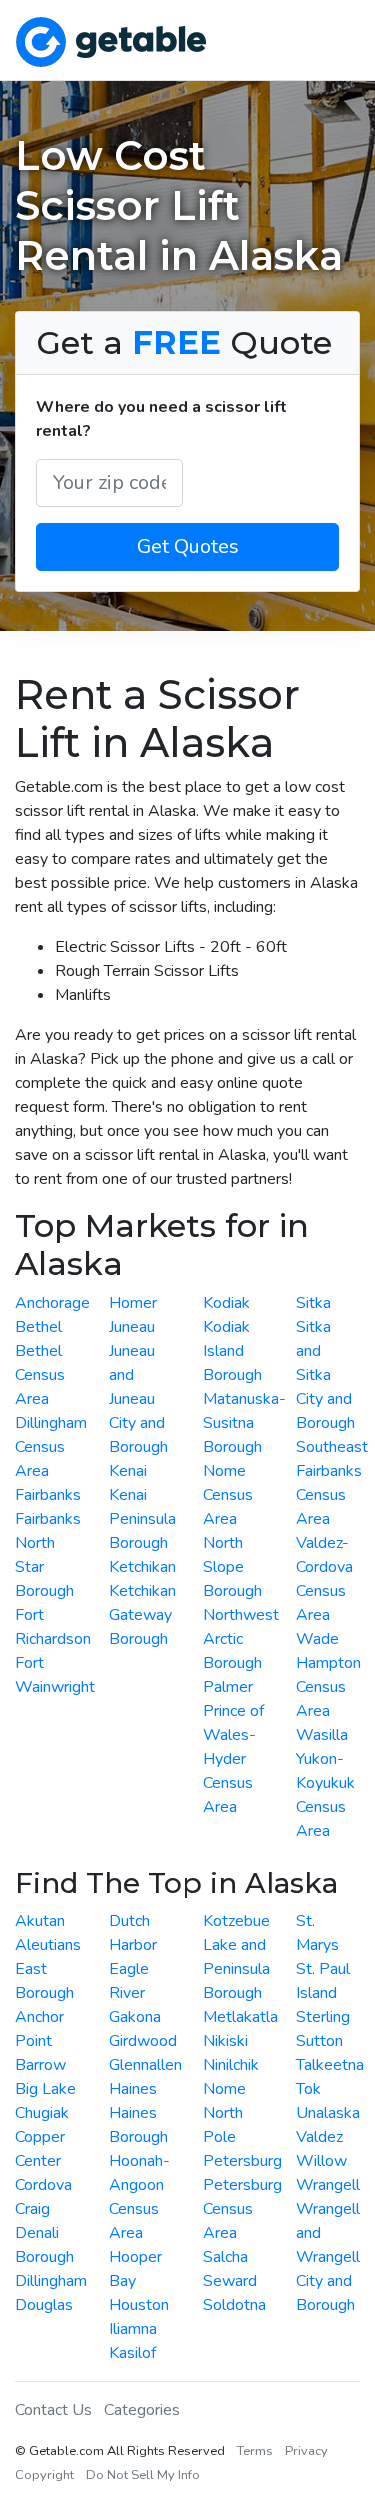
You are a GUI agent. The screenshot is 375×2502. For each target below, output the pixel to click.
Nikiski (225, 2041)
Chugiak (42, 2113)
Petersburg (242, 2161)
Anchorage (52, 1303)
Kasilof (132, 2353)
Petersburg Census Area (242, 2209)
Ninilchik (231, 2065)
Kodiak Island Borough (232, 1351)
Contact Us (53, 2410)
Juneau (132, 1327)
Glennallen (145, 2065)
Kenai (128, 1471)
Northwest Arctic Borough (241, 1639)
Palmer (228, 1687)
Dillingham (51, 2281)
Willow (321, 2161)
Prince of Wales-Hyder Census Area (233, 1759)
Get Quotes (188, 546)
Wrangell (328, 2185)
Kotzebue (236, 1921)
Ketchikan (142, 1567)
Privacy (306, 2451)
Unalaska (328, 2113)
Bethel (38, 1327)
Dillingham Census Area (51, 1447)
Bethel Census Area (40, 1375)
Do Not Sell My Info (143, 2475)
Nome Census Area (228, 1495)
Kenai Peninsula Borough (142, 1519)
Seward (230, 2281)
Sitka (313, 1303)
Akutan (40, 1921)
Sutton (319, 2041)
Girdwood (143, 2041)
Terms (255, 2451)
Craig (32, 2209)
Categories (142, 2410)
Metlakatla (240, 2017)
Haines (133, 2089)
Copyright (44, 2475)
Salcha (225, 2257)
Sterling (323, 2017)
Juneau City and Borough (138, 1423)
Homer (133, 1303)
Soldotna (234, 2305)
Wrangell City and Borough (328, 2281)
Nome (224, 2089)
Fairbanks (48, 1495)
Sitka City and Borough (325, 1399)
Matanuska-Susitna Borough (244, 1423)
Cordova (43, 2185)
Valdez (319, 2137)
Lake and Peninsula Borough (236, 1969)
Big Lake (45, 2089)
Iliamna (133, 2329)
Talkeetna (330, 2065)
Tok (308, 2089)
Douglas (44, 2305)
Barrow (40, 2065)
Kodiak (226, 1303)
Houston (139, 2305)
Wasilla (322, 1735)
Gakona (135, 2017)
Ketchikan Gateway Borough (142, 1615)
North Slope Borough (232, 1567)
